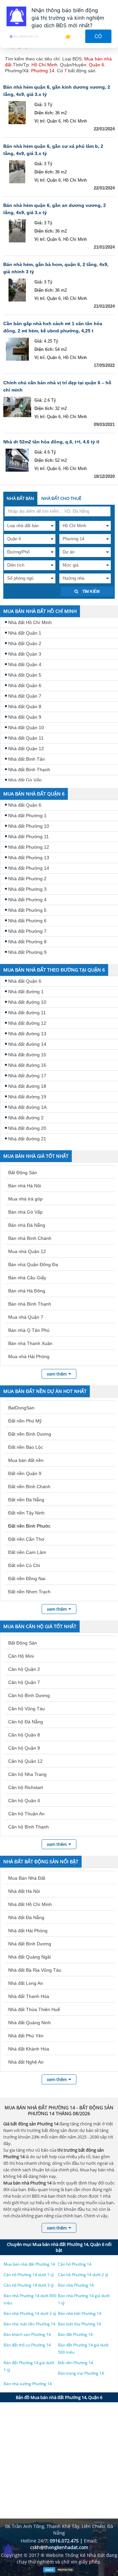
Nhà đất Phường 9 (27, 952)
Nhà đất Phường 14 (29, 868)
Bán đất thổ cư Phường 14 (27, 2345)
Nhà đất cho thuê (61, 498)
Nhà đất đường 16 (27, 1065)
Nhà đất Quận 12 (26, 749)
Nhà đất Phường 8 (27, 942)
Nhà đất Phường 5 (27, 910)
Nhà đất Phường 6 (27, 921)
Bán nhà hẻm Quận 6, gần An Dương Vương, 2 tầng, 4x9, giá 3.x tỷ (55, 209)
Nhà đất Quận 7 (25, 696)
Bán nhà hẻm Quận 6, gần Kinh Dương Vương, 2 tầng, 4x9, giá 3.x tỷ (57, 91)
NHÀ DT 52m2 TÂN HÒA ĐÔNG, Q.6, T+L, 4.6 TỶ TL (51, 442)
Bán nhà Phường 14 (76, 2285)
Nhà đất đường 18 (27, 1086)
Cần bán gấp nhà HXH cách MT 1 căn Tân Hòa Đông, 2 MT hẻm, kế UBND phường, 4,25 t (53, 327)
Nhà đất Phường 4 (27, 900)
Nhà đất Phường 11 (29, 837)
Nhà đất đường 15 (27, 1055)
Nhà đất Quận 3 (25, 654)
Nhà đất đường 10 (27, 1002)
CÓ (98, 36)
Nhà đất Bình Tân (27, 759)
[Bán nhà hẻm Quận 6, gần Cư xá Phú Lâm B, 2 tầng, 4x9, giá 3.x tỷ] (17, 172)
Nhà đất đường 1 (26, 992)
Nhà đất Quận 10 (26, 728)
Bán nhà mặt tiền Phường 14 (29, 2324)
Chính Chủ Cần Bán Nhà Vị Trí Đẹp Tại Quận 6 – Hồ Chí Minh (57, 386)
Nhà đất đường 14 (27, 1044)
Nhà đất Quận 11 (26, 738)
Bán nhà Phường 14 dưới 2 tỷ (30, 2313)
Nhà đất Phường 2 (27, 879)
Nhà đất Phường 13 (29, 858)
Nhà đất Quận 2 (25, 643)
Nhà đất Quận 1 (25, 633)
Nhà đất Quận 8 (25, 706)
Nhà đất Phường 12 (29, 847)
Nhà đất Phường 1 (27, 816)
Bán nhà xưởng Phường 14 (28, 2384)
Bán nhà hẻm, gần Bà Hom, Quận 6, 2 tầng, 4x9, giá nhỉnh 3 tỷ (56, 268)
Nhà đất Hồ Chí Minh (30, 622)
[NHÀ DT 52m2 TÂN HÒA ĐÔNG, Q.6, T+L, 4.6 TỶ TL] (17, 460)
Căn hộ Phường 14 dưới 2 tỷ (83, 2275)
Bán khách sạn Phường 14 (27, 2334)
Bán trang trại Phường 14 (81, 2373)
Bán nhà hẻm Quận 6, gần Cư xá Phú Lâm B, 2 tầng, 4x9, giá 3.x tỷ (53, 150)
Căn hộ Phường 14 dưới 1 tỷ (29, 2275)
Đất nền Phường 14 (76, 2363)
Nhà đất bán (20, 498)
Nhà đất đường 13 (27, 1034)
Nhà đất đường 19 (27, 1097)
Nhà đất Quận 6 (25, 685)
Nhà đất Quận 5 (25, 675)
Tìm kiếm (90, 592)
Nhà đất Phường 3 (27, 889)
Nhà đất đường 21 (27, 1139)
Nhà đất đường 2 (26, 1118)
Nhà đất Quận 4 (25, 664)
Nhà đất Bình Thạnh (29, 770)
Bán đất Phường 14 (75, 2334)
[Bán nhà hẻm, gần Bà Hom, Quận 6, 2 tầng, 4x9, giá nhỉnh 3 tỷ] (17, 290)
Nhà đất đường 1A (27, 1107)
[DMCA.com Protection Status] (59, 2571)
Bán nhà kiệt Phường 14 (80, 2313)
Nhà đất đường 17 (27, 1076)
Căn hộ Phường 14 (75, 2264)
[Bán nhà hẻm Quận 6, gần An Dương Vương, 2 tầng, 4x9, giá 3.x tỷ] (17, 231)
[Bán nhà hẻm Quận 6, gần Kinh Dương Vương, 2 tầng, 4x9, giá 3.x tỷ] (17, 113)
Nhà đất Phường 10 (29, 826)
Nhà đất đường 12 (27, 1023)
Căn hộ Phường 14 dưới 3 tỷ (29, 2285)
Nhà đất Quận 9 (25, 717)
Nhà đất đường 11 (27, 1013)
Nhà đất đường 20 (27, 1128)
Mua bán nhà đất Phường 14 (29, 2264)
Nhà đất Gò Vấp (25, 780)
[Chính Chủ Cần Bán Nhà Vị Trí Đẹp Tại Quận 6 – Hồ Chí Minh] (17, 408)
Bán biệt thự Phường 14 (79, 2324)
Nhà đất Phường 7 (27, 931)
